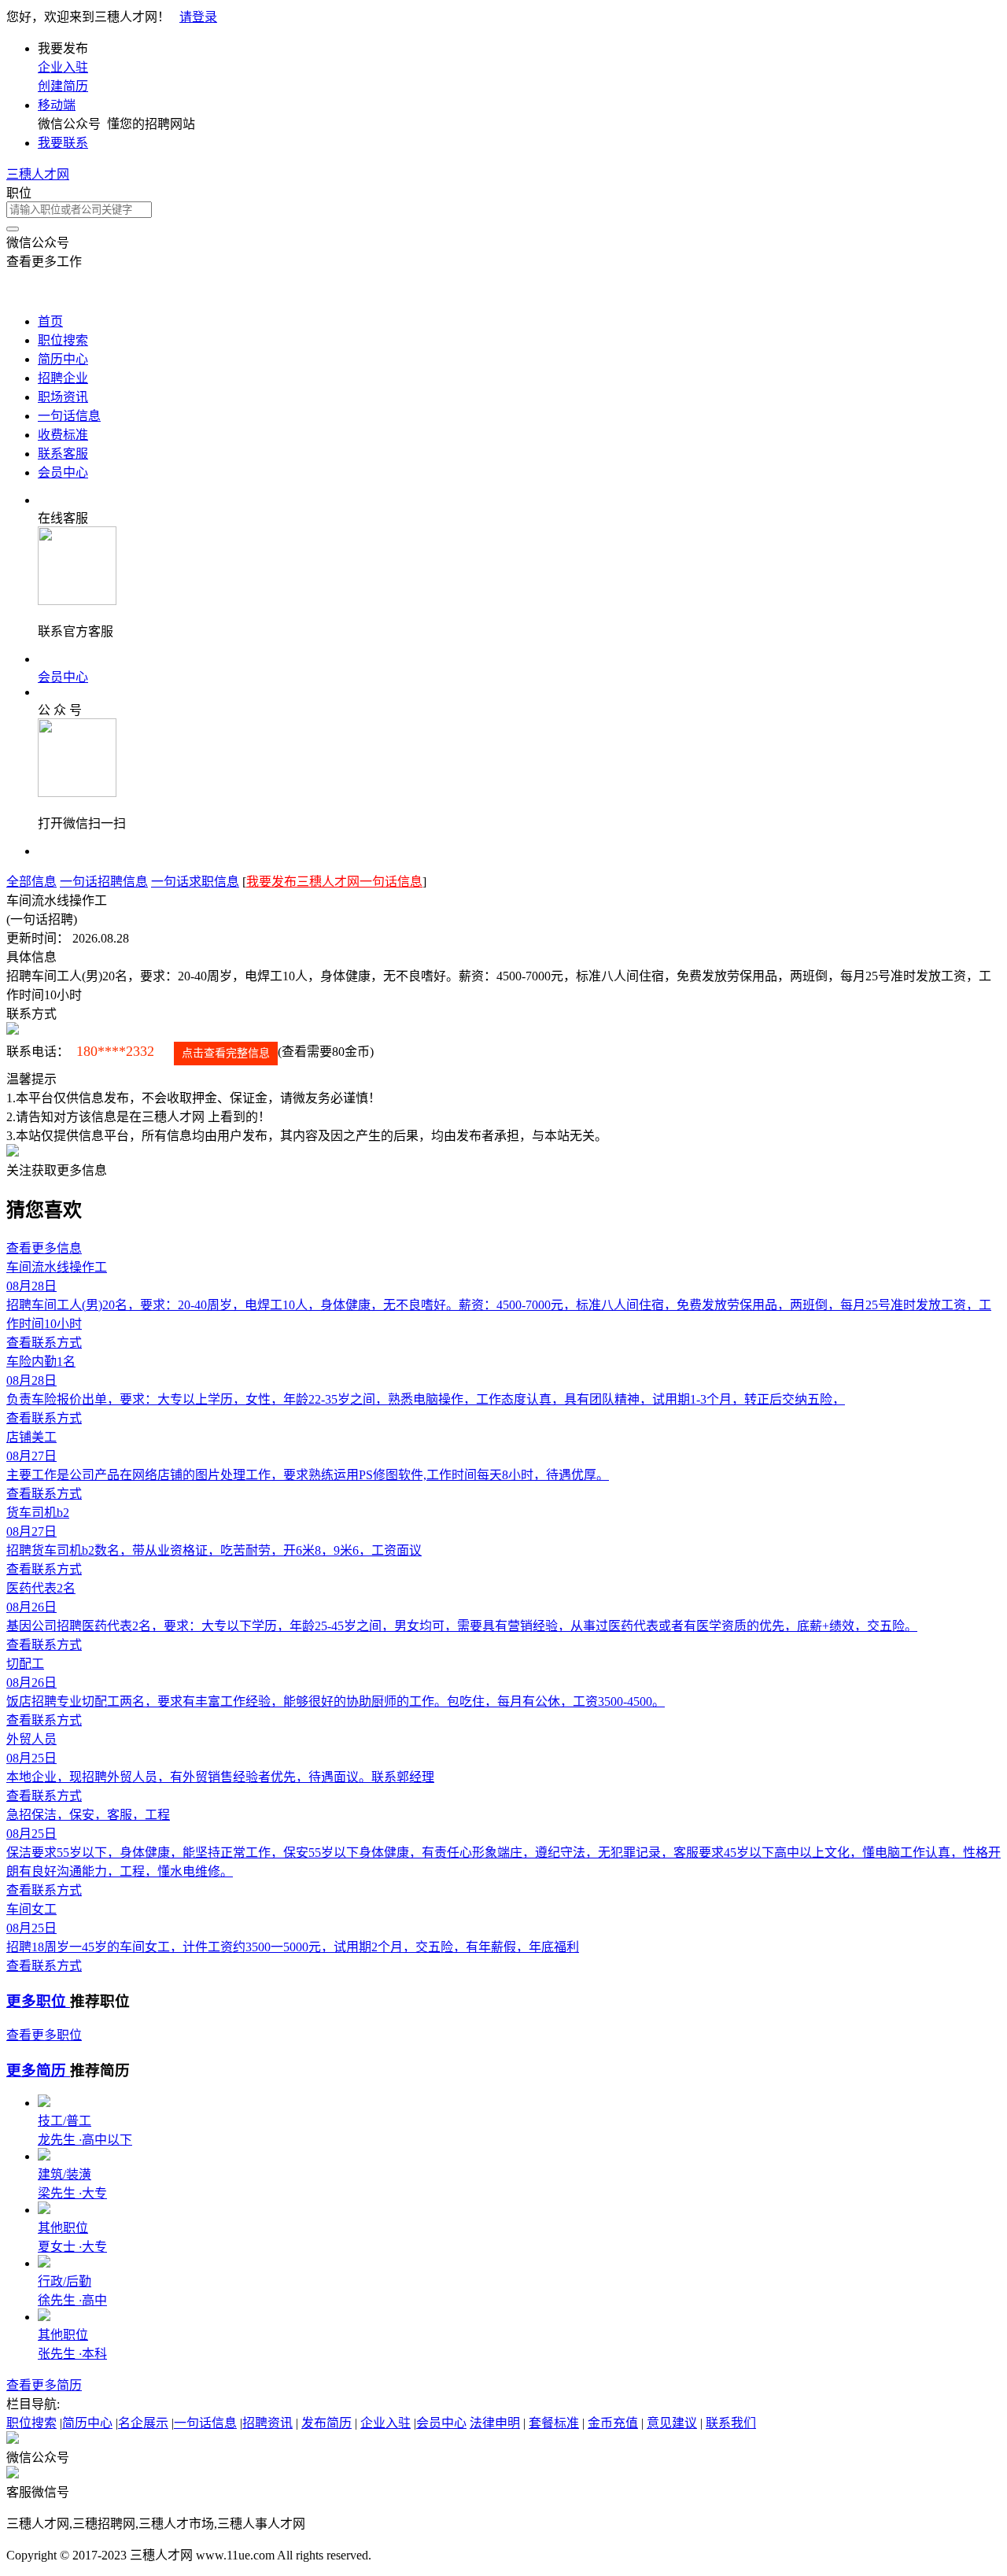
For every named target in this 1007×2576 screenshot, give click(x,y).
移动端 (57, 105)
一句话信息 (69, 416)
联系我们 (731, 2423)
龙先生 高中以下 (85, 2140)
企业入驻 (63, 67)
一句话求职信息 (195, 882)
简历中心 (63, 359)
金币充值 (613, 2423)
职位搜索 (63, 340)
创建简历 (63, 86)
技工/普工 (65, 2121)
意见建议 (672, 2423)
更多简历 (38, 2070)
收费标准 (63, 435)
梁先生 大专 (72, 2193)
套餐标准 (554, 2423)
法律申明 (495, 2423)
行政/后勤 (65, 2281)
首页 (50, 321)
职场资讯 (63, 397)
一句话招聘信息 (104, 882)
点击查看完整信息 (226, 1053)
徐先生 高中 (72, 2300)
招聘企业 (63, 378)
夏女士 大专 (72, 2247)
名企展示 (143, 2423)
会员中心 (63, 472)
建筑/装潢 (65, 2174)
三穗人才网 (38, 174)
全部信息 (31, 882)
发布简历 (326, 2423)
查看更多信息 (44, 1248)
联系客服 (63, 454)
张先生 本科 (72, 2354)
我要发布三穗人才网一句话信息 (334, 882)
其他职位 (63, 2228)
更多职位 (38, 2001)
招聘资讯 (267, 2423)
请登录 (198, 17)
